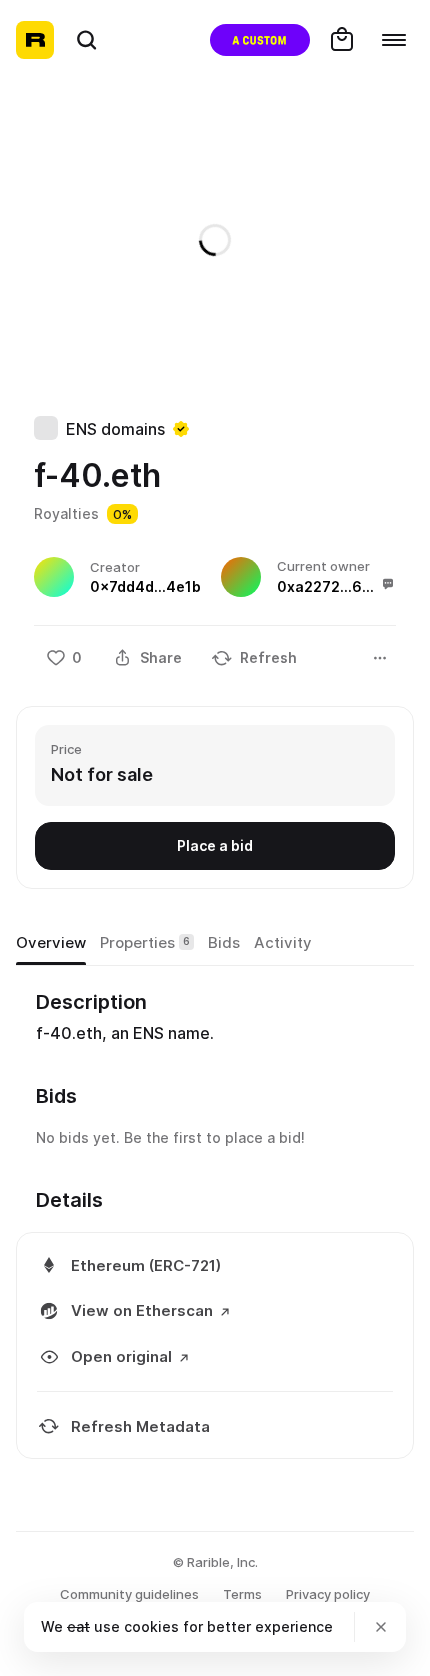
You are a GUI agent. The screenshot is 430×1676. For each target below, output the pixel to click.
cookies (151, 1626)
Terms (242, 1594)
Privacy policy (328, 1594)
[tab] (51, 943)
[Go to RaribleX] (260, 40)
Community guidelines (129, 1594)
